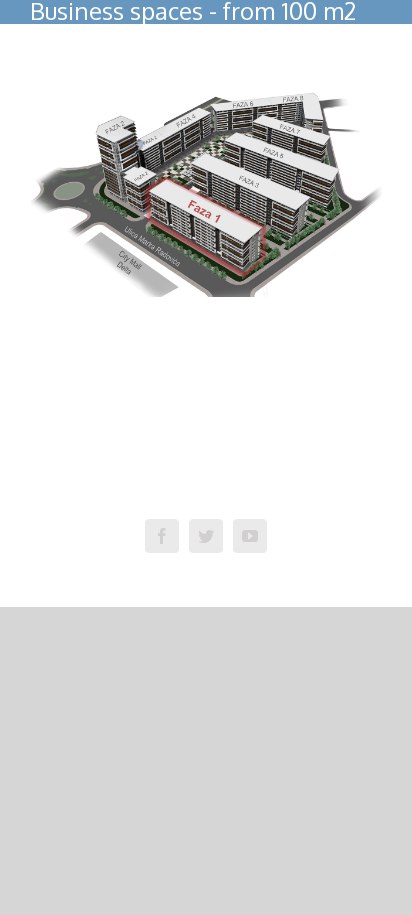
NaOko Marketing (318, 491)
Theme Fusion (223, 491)
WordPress (145, 491)
